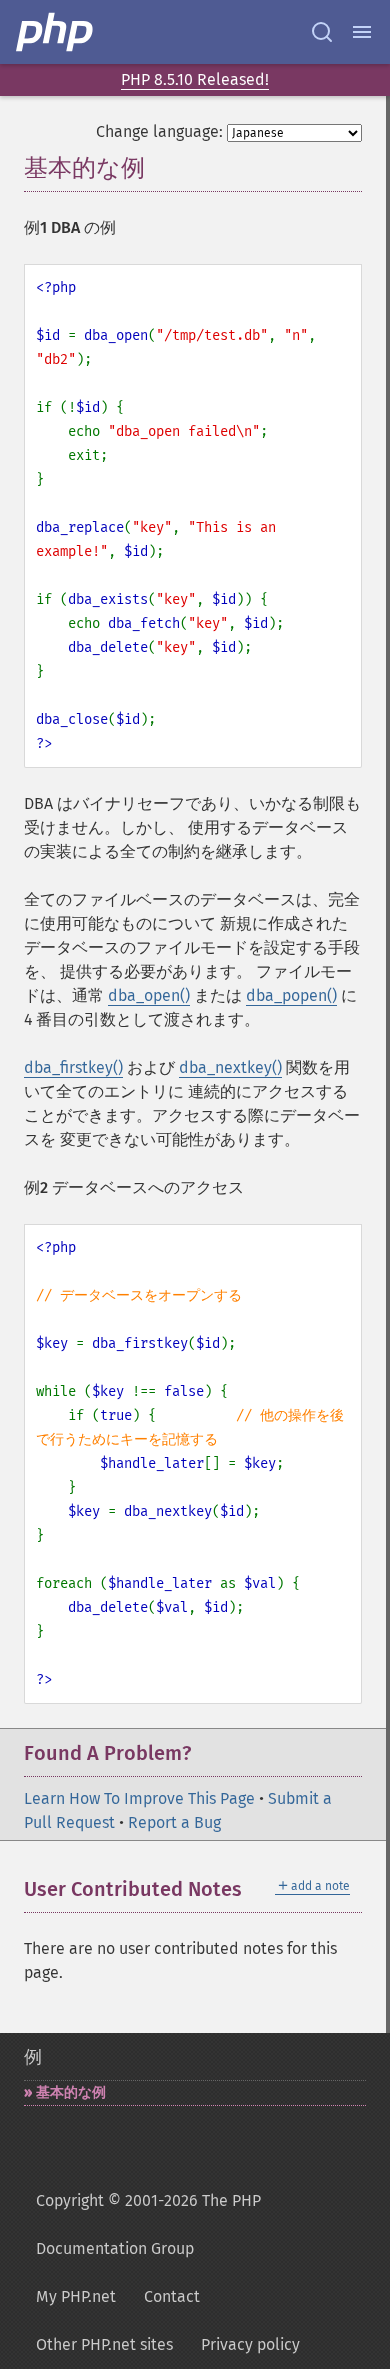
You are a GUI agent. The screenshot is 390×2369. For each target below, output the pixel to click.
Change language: (159, 131)
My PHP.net (76, 2296)
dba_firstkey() (73, 1067)
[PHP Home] (56, 32)
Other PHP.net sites (104, 2344)
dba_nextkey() (230, 1067)
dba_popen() (291, 995)
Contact (172, 2296)
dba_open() (149, 995)
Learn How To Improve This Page (139, 1798)
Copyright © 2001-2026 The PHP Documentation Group (148, 2224)
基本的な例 (71, 2092)
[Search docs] (322, 32)
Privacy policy (250, 2344)
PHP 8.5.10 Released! (195, 79)
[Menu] (362, 32)
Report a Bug (174, 1822)
